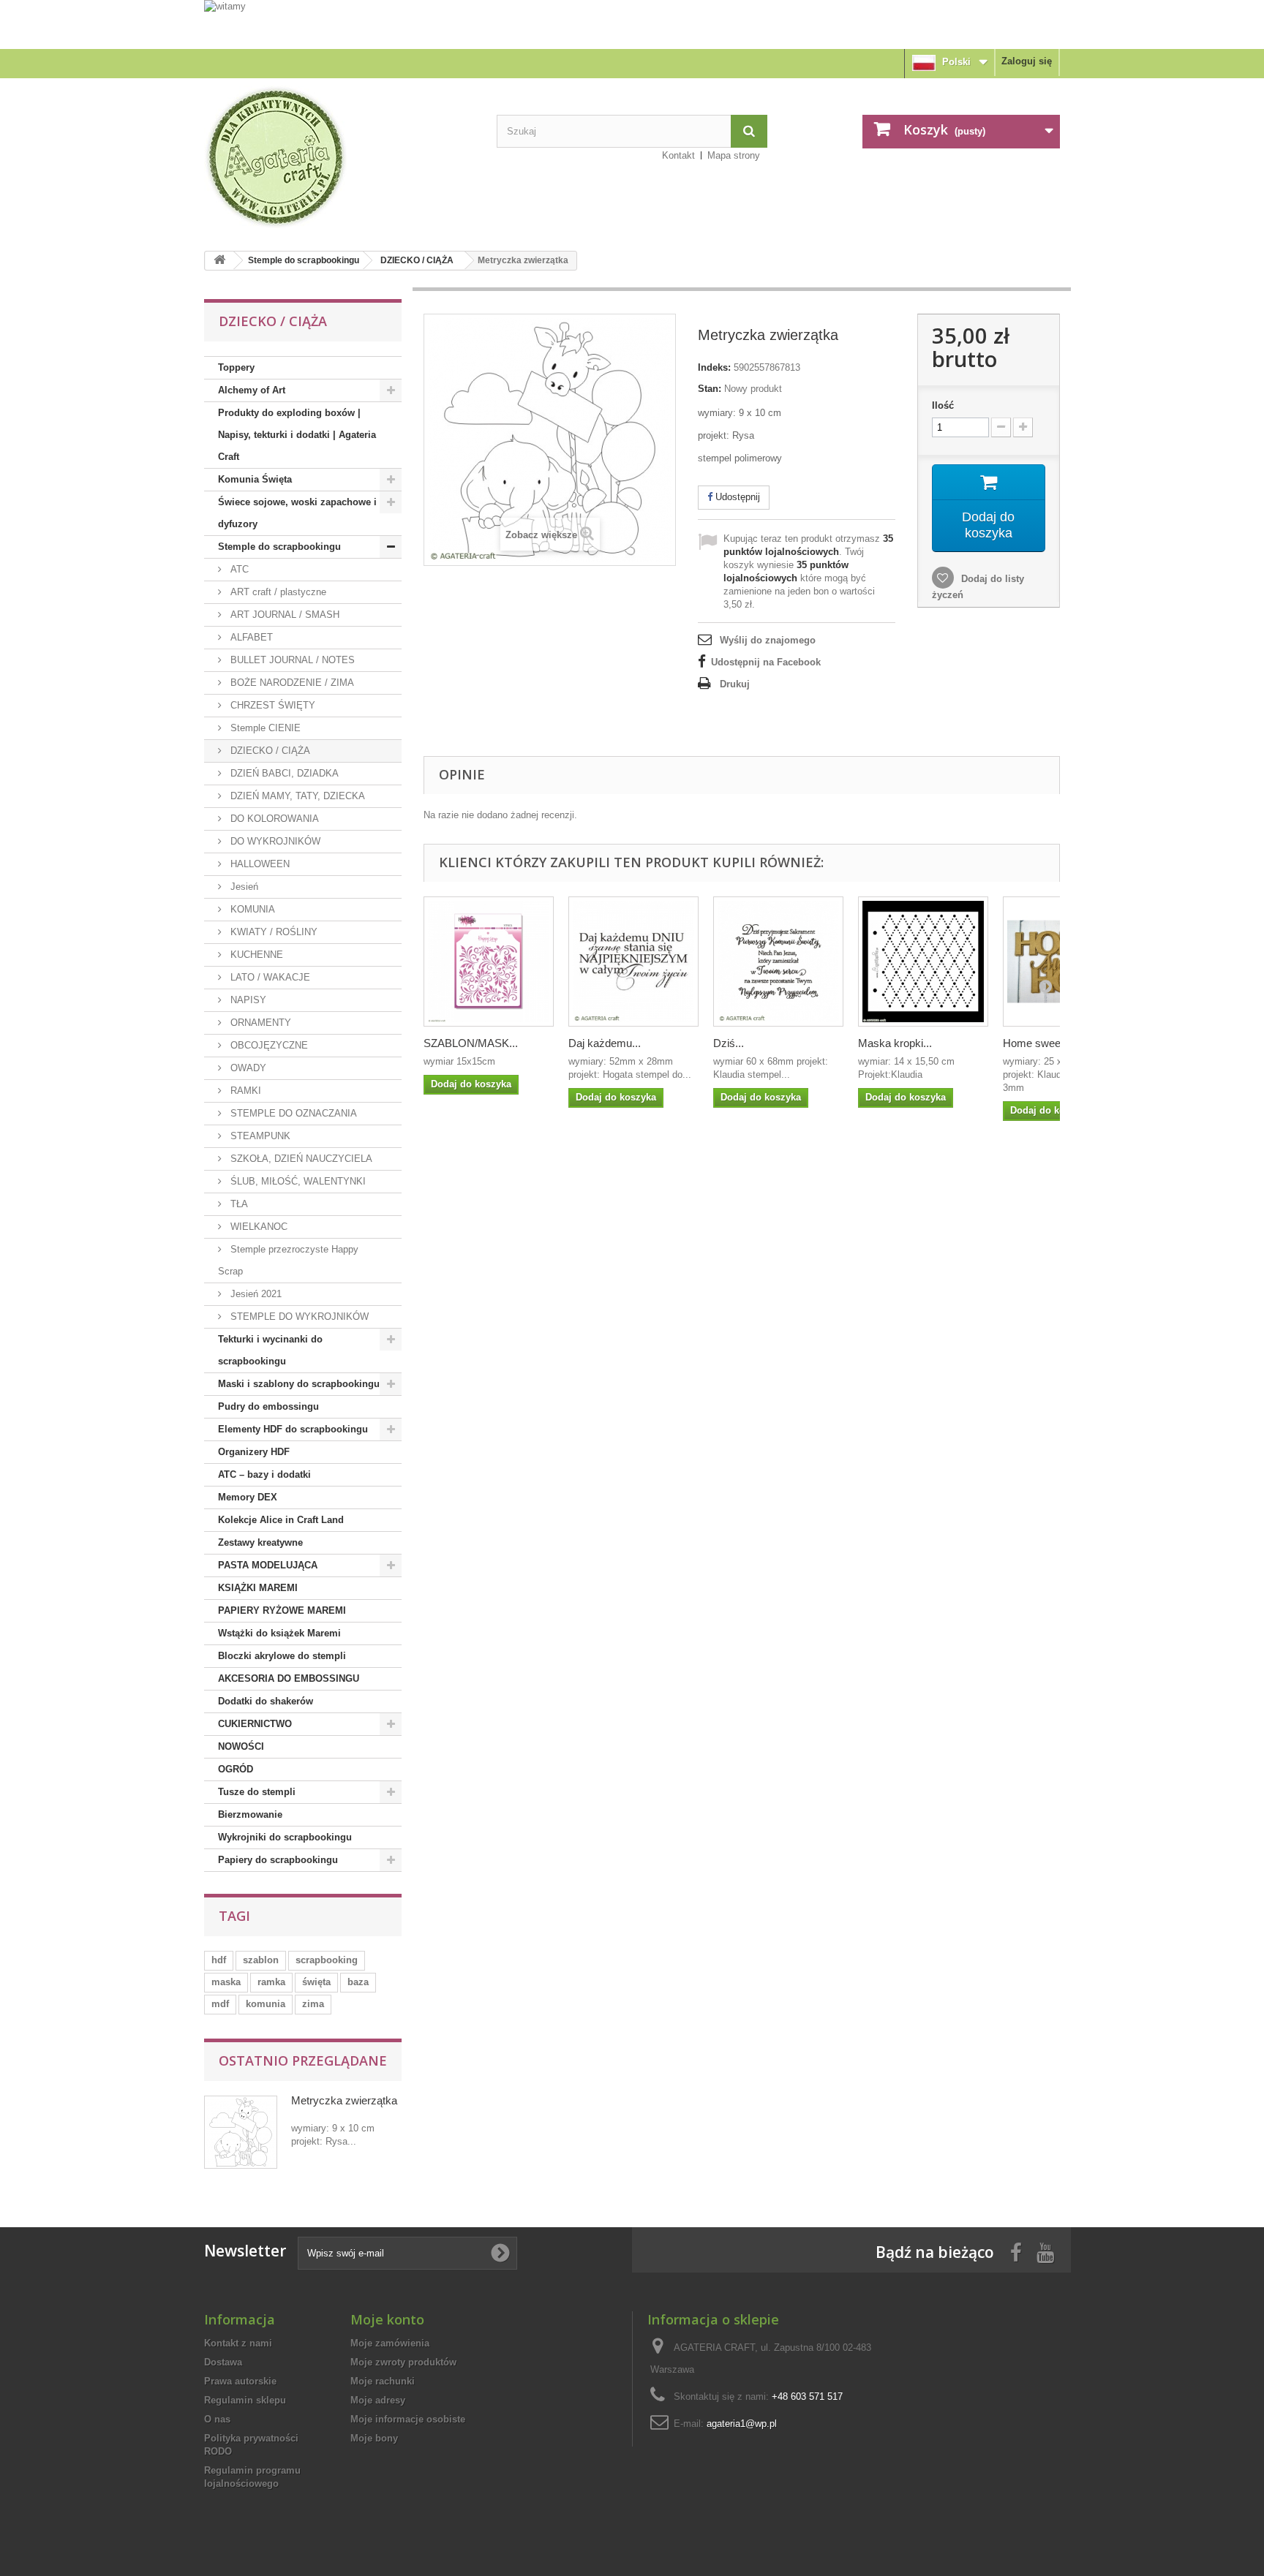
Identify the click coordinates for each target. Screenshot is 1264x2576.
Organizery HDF (254, 1452)
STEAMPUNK (259, 1136)
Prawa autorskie (240, 2381)
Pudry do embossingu (268, 1406)
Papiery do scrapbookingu (278, 1860)
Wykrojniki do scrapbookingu (285, 1837)
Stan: (710, 389)
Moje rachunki (383, 2381)
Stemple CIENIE (264, 728)
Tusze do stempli (257, 1792)
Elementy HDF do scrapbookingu (293, 1429)
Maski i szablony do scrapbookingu (299, 1384)
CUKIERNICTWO (255, 1724)
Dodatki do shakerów (266, 1701)
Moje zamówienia (390, 2343)
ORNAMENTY (259, 1023)
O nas (217, 2419)
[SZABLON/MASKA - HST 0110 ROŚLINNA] (489, 962)
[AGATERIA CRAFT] (339, 157)
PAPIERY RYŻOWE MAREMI (282, 1610)
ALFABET (250, 637)
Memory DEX (248, 1497)
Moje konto (387, 2319)
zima (313, 2004)
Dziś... (729, 1043)
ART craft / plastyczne (277, 592)
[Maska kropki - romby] (923, 962)
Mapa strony (734, 155)
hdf (219, 1960)
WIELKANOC (257, 1227)
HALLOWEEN (259, 864)
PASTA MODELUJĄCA (268, 1565)
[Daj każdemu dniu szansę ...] (633, 962)
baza (358, 1982)
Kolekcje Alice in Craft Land (281, 1520)
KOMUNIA (251, 909)
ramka (271, 1982)
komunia (266, 2004)
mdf (220, 2004)
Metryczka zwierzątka (344, 2100)
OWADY (247, 1068)
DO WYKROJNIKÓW (274, 841)
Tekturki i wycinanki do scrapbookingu (270, 1350)
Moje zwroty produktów (403, 2362)
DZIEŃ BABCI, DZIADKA (283, 773)
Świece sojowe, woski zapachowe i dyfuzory (297, 513)
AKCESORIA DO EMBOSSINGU (289, 1678)
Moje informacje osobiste (408, 2419)
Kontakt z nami (238, 2343)
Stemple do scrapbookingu (304, 260)
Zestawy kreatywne (260, 1542)
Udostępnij (736, 497)
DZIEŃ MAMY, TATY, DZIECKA (296, 796)
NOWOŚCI (241, 1746)
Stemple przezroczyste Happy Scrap (288, 1260)
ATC (238, 569)
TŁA (238, 1204)
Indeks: (714, 367)
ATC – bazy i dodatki (264, 1474)
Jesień (243, 887)
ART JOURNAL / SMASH (283, 615)
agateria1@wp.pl (742, 2424)
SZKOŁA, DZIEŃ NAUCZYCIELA (300, 1159)
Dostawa (223, 2362)
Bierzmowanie (250, 1814)
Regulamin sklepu (245, 2400)
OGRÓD (236, 1769)
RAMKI (244, 1091)
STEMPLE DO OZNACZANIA (292, 1113)
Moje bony (374, 2438)
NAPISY (247, 1000)
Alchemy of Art (252, 390)
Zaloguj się (1027, 61)
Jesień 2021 (255, 1294)
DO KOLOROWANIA (273, 819)
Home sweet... (1038, 1043)
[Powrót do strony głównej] (219, 261)
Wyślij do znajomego (768, 640)
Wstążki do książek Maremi (279, 1633)
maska (226, 1982)
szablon (261, 1960)
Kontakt (678, 155)
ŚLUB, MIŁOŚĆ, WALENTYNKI (297, 1181)
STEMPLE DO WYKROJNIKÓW (298, 1317)
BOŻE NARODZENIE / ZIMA (291, 683)
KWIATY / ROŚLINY (272, 932)
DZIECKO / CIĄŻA (417, 260)
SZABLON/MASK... (471, 1043)
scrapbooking (327, 1960)
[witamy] (632, 24)
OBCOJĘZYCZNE (268, 1045)
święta (316, 1982)
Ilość (943, 405)
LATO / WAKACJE (269, 977)
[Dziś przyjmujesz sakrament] (778, 962)
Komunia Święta (255, 479)
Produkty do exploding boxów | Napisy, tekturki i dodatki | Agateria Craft (297, 435)
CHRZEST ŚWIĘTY (271, 705)
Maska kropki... (895, 1043)
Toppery (236, 367)
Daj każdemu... (605, 1043)
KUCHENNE (255, 955)
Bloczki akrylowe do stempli (282, 1656)
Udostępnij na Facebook (766, 662)
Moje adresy (378, 2400)
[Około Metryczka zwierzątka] (241, 2132)
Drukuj (735, 684)
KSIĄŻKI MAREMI (258, 1588)
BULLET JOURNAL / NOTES (291, 660)
